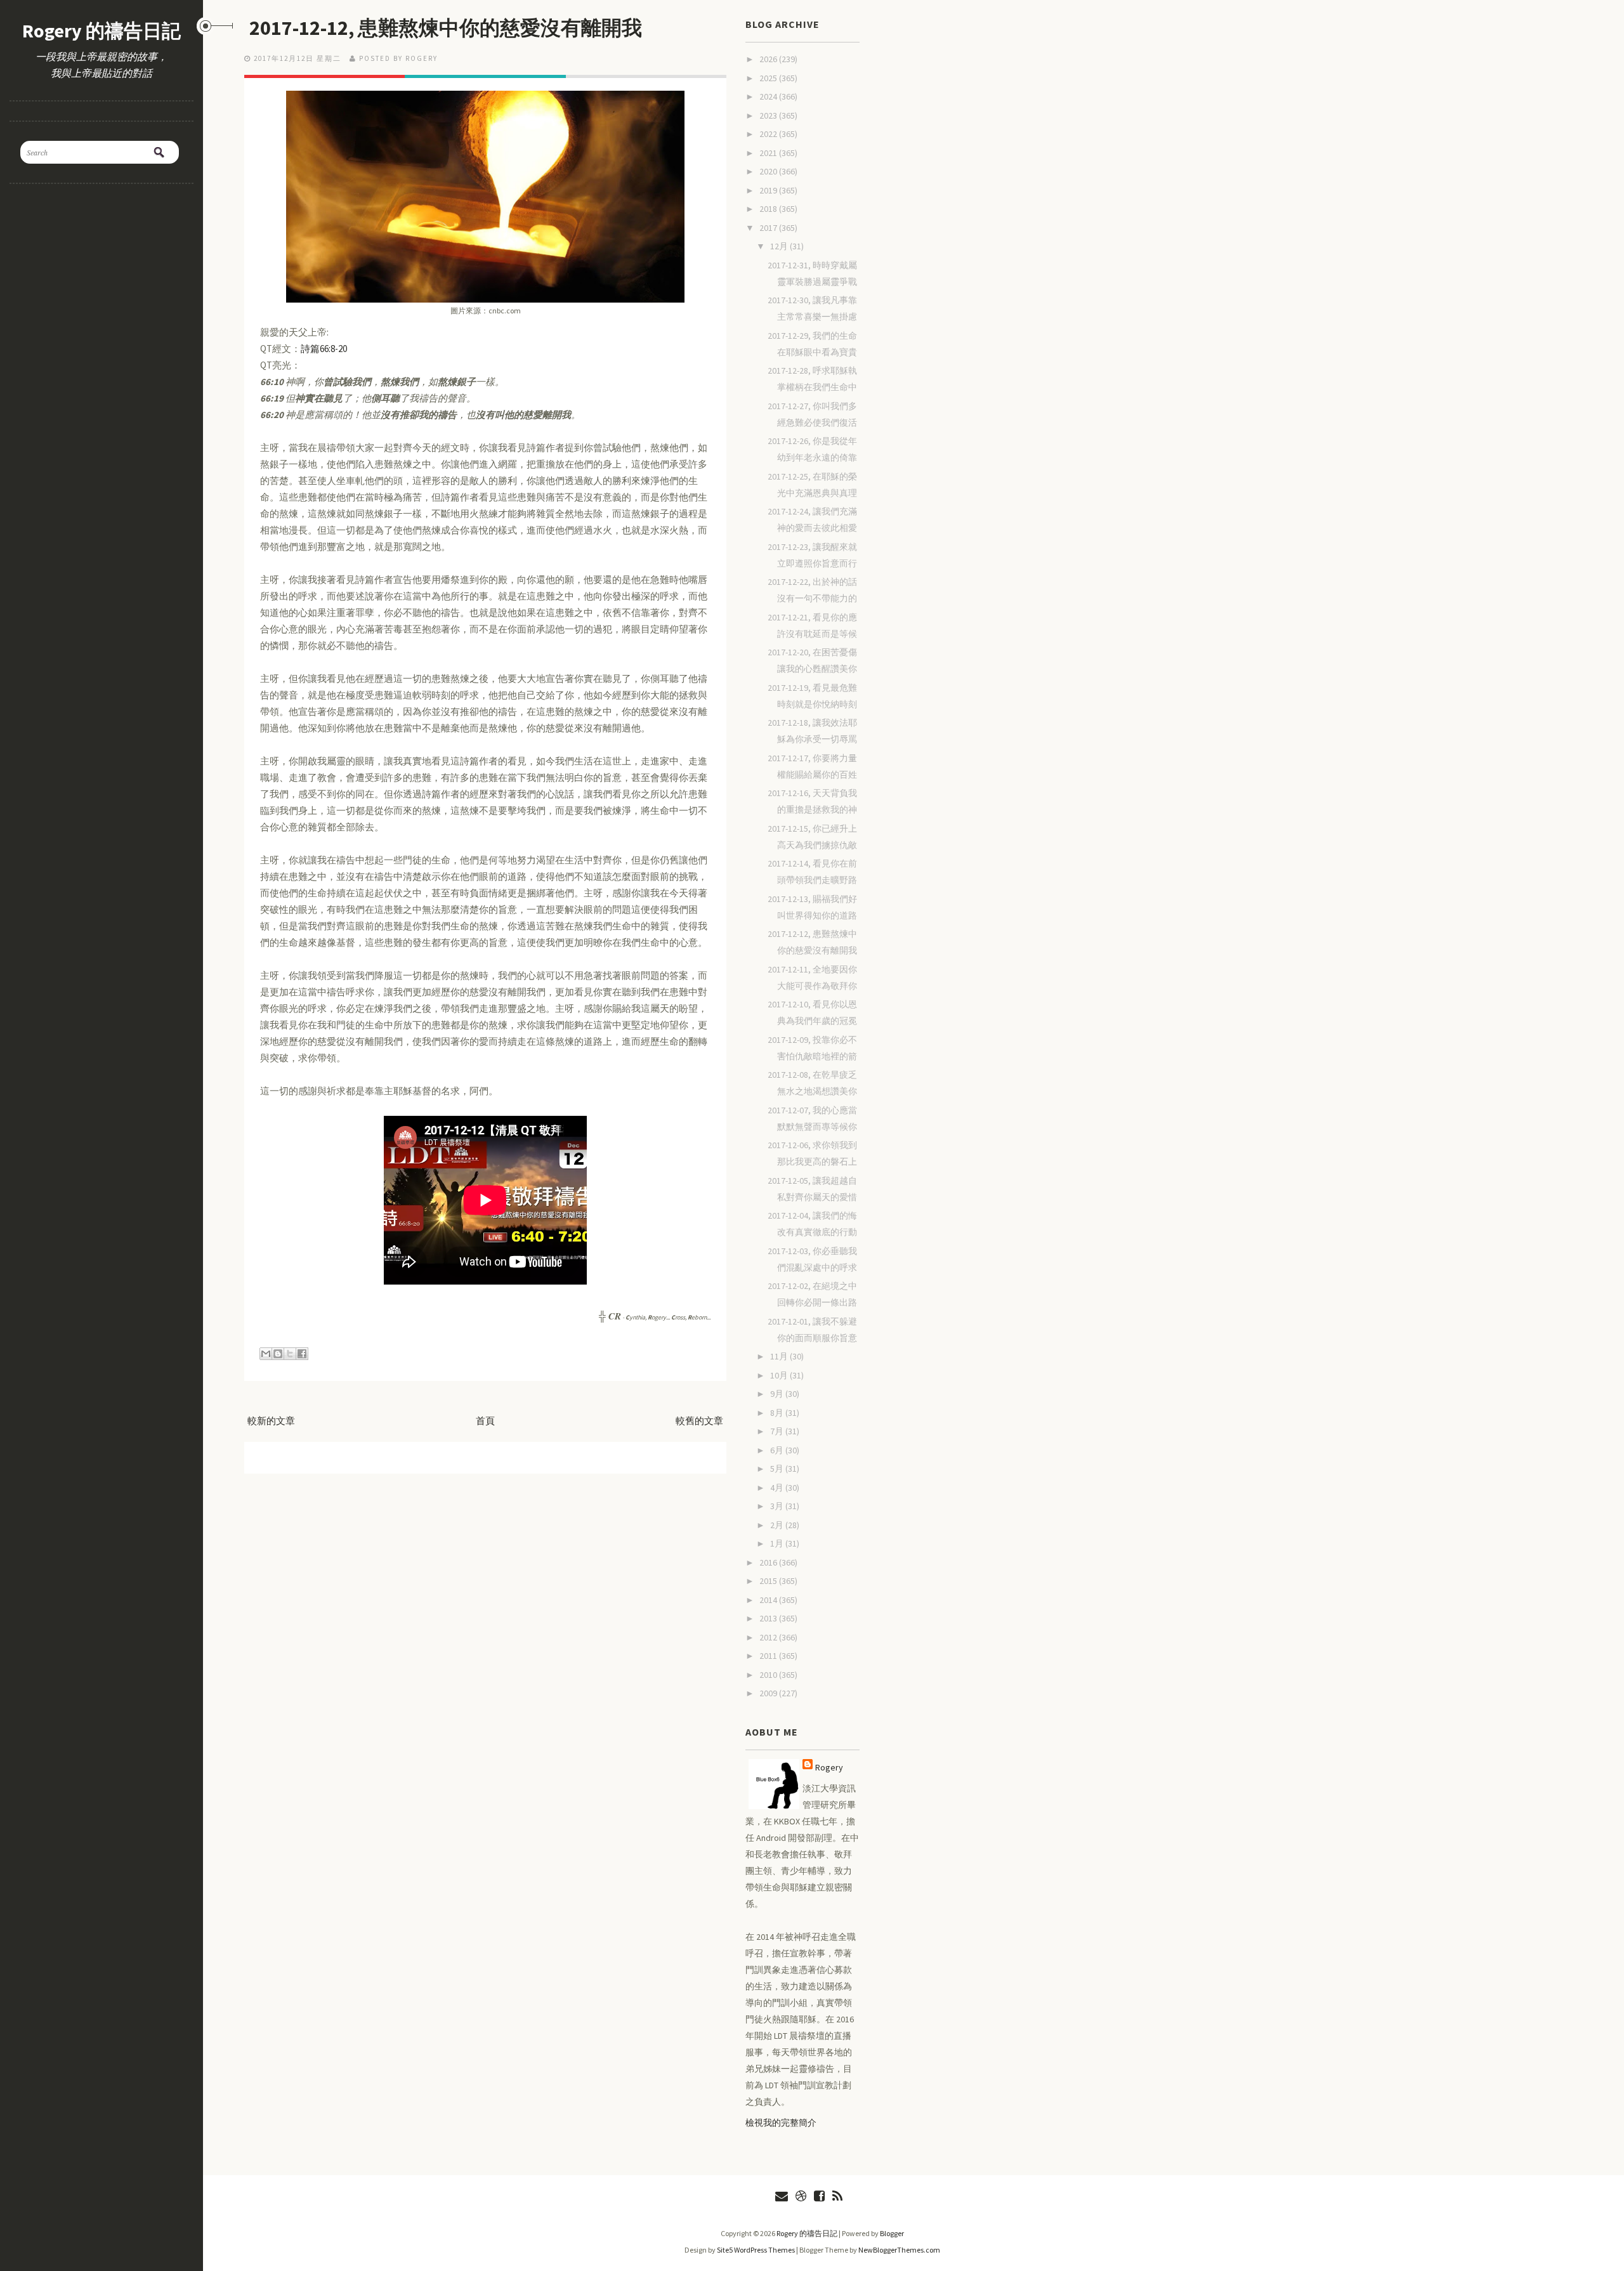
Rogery (829, 1767)
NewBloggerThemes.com (899, 2250)
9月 (778, 1394)
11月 (780, 1356)
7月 (778, 1431)
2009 (769, 1693)
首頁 (485, 1421)
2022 (769, 134)
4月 (778, 1488)
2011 (769, 1656)
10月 (780, 1375)
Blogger (892, 2233)
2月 (778, 1525)
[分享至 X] (290, 1354)
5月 (778, 1469)
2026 (769, 59)
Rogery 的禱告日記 (101, 30)
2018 (769, 209)
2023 (769, 115)
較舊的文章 (699, 1421)
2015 (769, 1581)
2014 (769, 1600)
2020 (769, 171)
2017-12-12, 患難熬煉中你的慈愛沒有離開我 (446, 28)
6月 (778, 1450)
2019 (769, 190)
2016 (769, 1562)
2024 (769, 96)
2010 (769, 1675)
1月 (778, 1543)
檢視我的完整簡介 (781, 2123)
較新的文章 (271, 1421)
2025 (769, 78)
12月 (780, 246)
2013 (769, 1618)
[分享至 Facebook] (302, 1354)
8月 (778, 1413)
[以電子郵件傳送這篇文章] (266, 1354)
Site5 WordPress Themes (756, 2250)
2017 (769, 228)
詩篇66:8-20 (324, 349)
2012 (769, 1637)
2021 (769, 153)
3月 (778, 1506)
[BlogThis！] (278, 1354)
